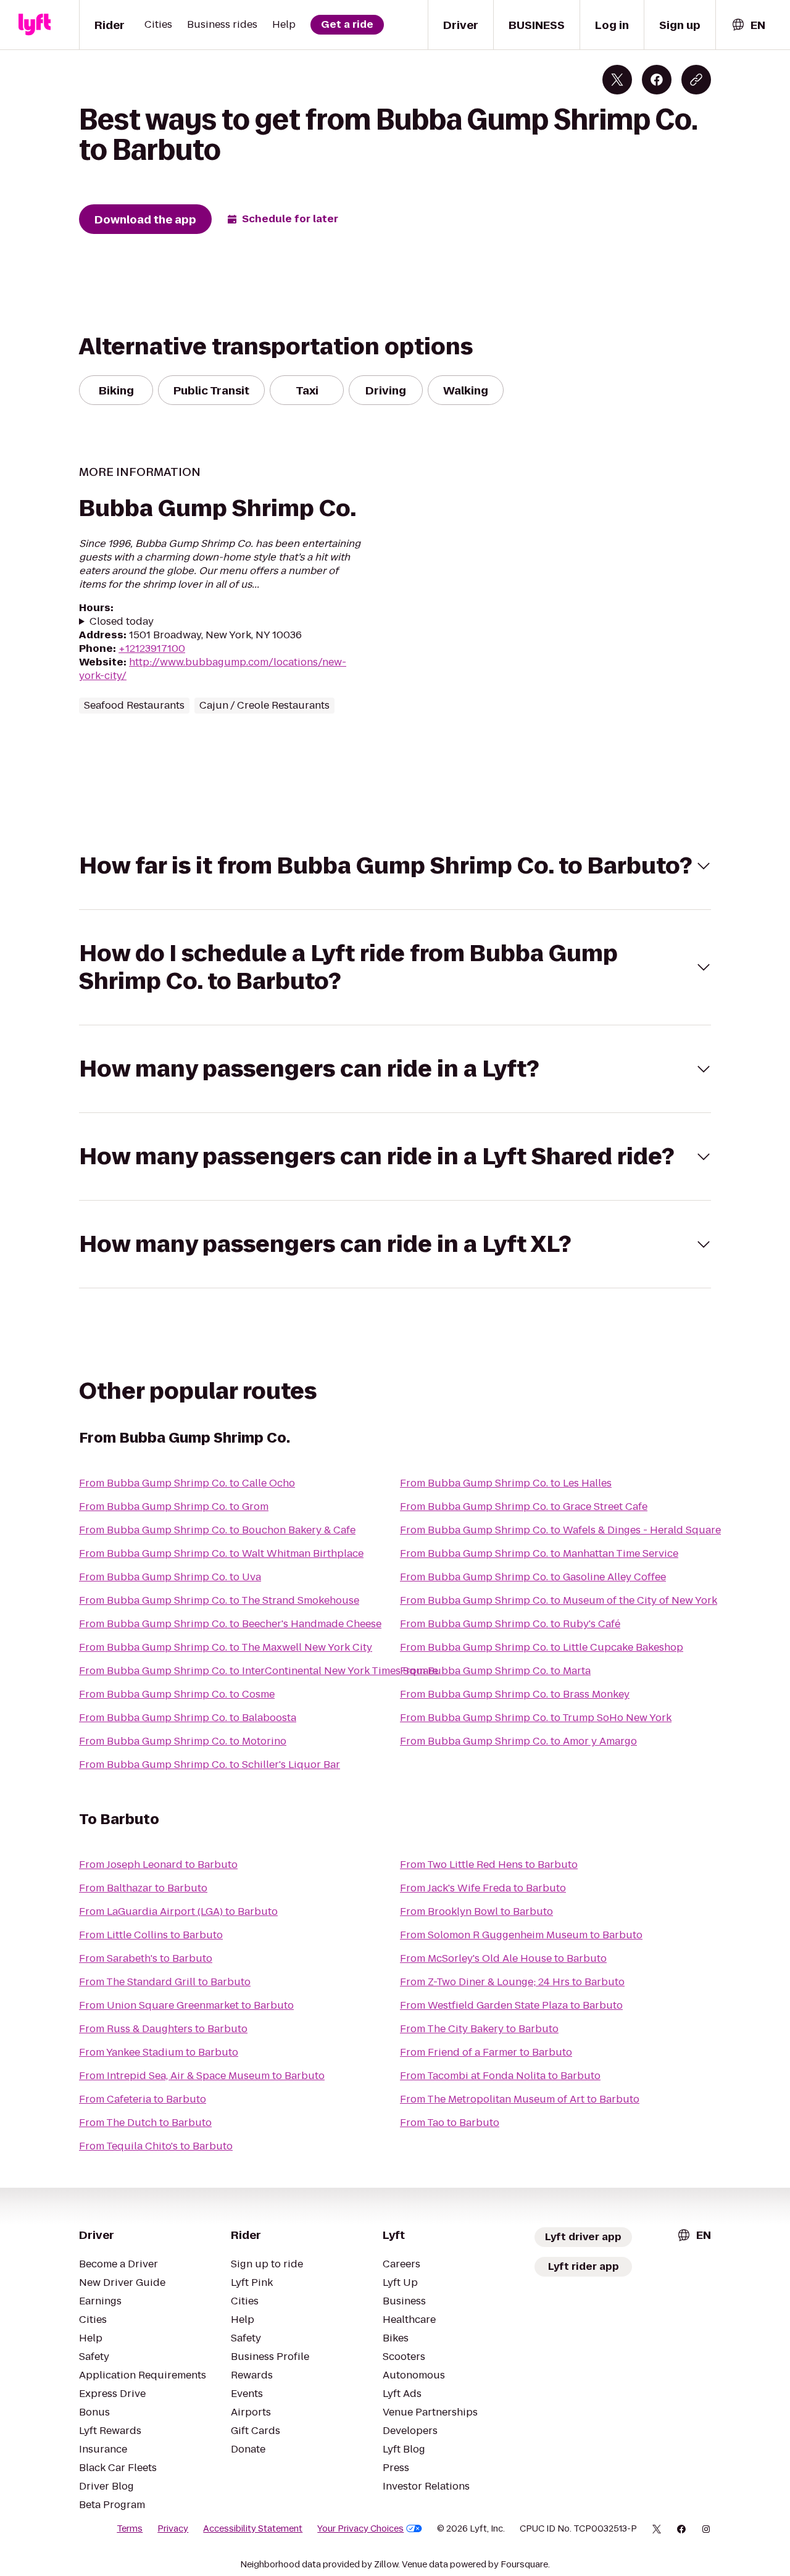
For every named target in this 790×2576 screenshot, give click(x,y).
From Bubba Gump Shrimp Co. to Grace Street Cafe (524, 1507)
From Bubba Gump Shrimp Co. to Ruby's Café (510, 1624)
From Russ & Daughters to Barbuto (163, 2029)
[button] (395, 866)
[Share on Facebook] (657, 80)
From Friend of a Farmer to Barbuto (486, 2052)
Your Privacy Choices (360, 2528)
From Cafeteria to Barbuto (143, 2099)
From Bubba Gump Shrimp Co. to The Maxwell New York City (226, 1647)
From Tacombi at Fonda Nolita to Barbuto (500, 2076)
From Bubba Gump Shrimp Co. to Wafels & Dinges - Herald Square (560, 1530)
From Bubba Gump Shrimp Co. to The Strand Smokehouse (219, 1600)
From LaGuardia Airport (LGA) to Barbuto (178, 1911)
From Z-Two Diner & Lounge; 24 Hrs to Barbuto (512, 1982)
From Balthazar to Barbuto (143, 1888)
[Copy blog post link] (696, 80)
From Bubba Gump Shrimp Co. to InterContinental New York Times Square (259, 1671)
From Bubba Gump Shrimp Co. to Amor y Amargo (518, 1741)
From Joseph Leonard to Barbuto (158, 1865)
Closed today (122, 622)
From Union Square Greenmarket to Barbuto (186, 2005)
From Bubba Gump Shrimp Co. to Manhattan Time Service (539, 1553)
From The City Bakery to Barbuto (479, 2029)
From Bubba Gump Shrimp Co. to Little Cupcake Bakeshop (542, 1647)
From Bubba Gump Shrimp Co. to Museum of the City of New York (559, 1600)
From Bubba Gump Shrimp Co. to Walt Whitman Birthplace (221, 1553)
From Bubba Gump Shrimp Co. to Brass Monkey (515, 1694)
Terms (130, 2528)
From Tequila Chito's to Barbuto (156, 2146)
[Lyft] (35, 25)
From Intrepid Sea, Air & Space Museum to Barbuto (202, 2076)
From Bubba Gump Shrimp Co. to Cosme (177, 1694)
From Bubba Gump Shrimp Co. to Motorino (183, 1741)
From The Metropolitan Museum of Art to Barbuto (520, 2099)
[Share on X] (617, 80)
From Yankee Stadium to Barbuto (159, 2052)
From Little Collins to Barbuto (151, 1935)
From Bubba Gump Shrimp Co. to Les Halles (506, 1483)
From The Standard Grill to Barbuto (165, 1982)
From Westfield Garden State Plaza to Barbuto (511, 2005)
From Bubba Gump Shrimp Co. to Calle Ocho (187, 1483)
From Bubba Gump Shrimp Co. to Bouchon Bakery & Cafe (217, 1530)
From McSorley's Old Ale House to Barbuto (503, 1958)
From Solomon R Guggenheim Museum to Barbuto (521, 1935)
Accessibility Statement (253, 2528)
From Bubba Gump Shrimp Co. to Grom (174, 1507)
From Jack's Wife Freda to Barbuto (483, 1888)
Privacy (173, 2528)
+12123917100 (152, 648)
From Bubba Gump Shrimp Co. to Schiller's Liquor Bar (210, 1765)
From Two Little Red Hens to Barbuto (489, 1865)
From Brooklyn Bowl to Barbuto (476, 1911)
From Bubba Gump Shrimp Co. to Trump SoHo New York (536, 1718)
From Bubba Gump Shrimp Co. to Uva (170, 1577)
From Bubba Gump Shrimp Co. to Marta (495, 1671)
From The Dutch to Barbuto (145, 2123)
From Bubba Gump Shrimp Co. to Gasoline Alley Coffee (533, 1577)
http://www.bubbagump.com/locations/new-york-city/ (213, 669)
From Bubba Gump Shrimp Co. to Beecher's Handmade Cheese (230, 1624)
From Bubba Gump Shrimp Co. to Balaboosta (188, 1718)
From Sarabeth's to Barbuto (146, 1958)
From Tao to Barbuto (450, 2123)
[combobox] (748, 25)
